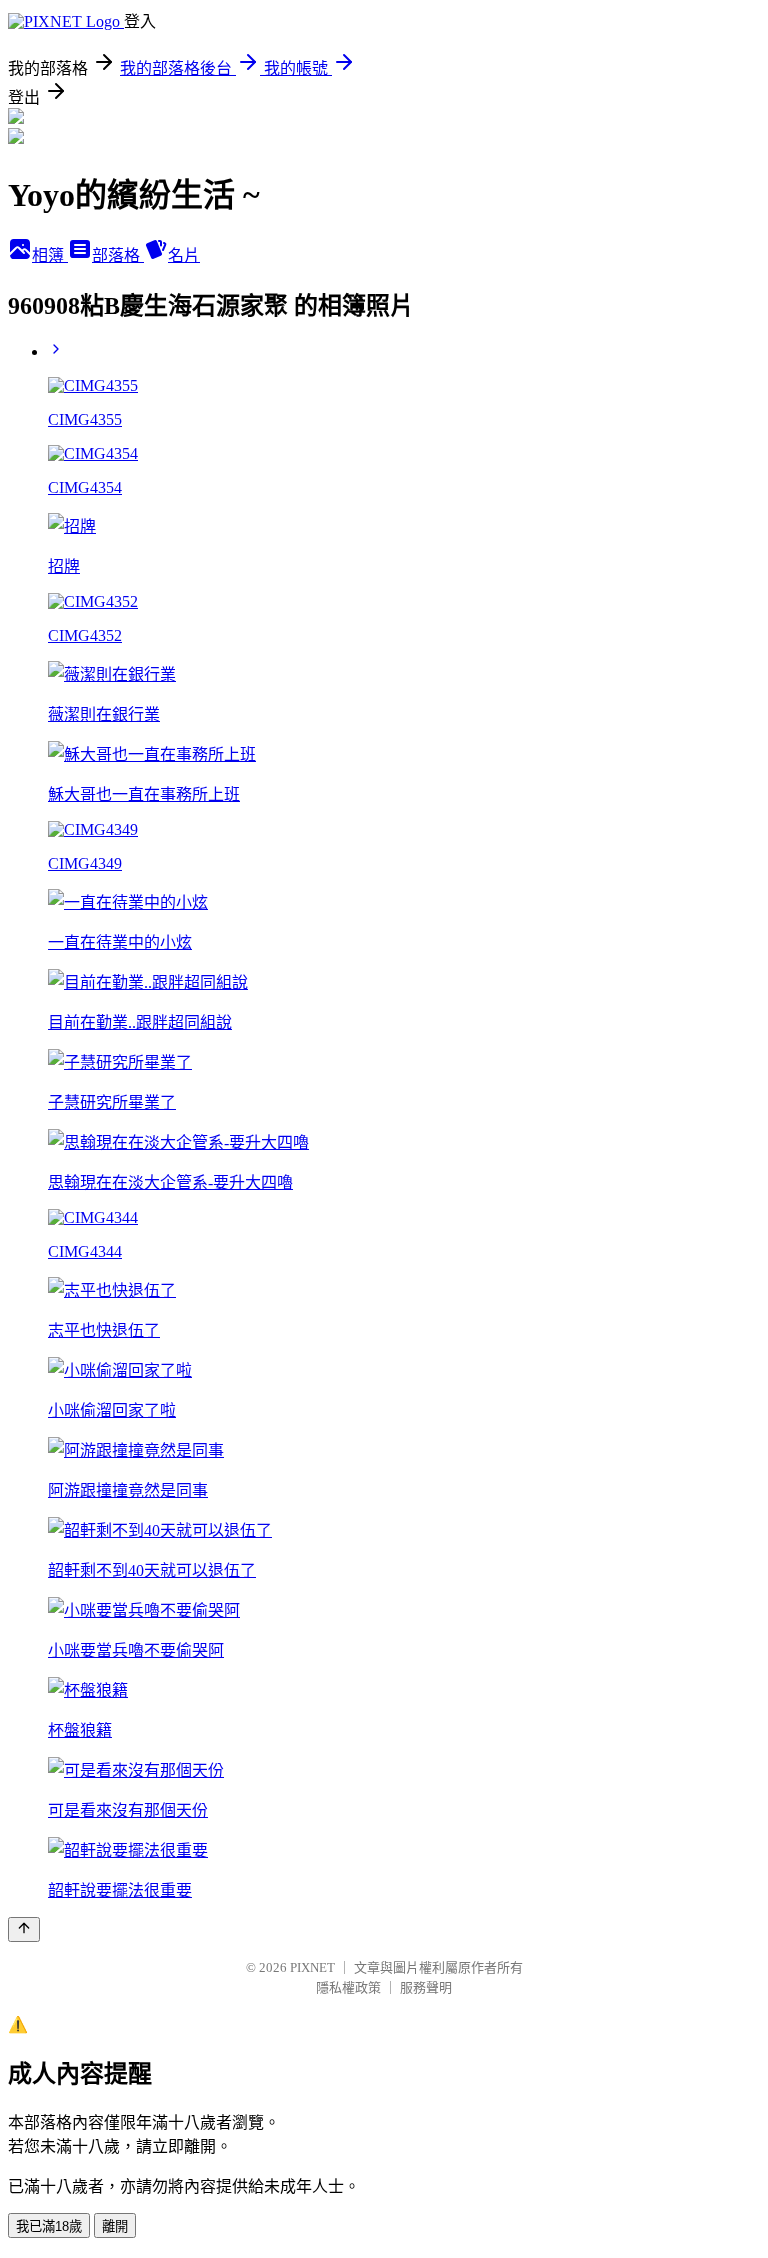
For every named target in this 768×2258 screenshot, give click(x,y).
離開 (115, 2226)
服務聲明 (426, 1987)
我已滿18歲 (49, 2226)
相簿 (50, 255)
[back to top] (24, 1929)
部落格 (118, 255)
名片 (184, 255)
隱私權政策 (348, 1987)
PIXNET (312, 1967)
